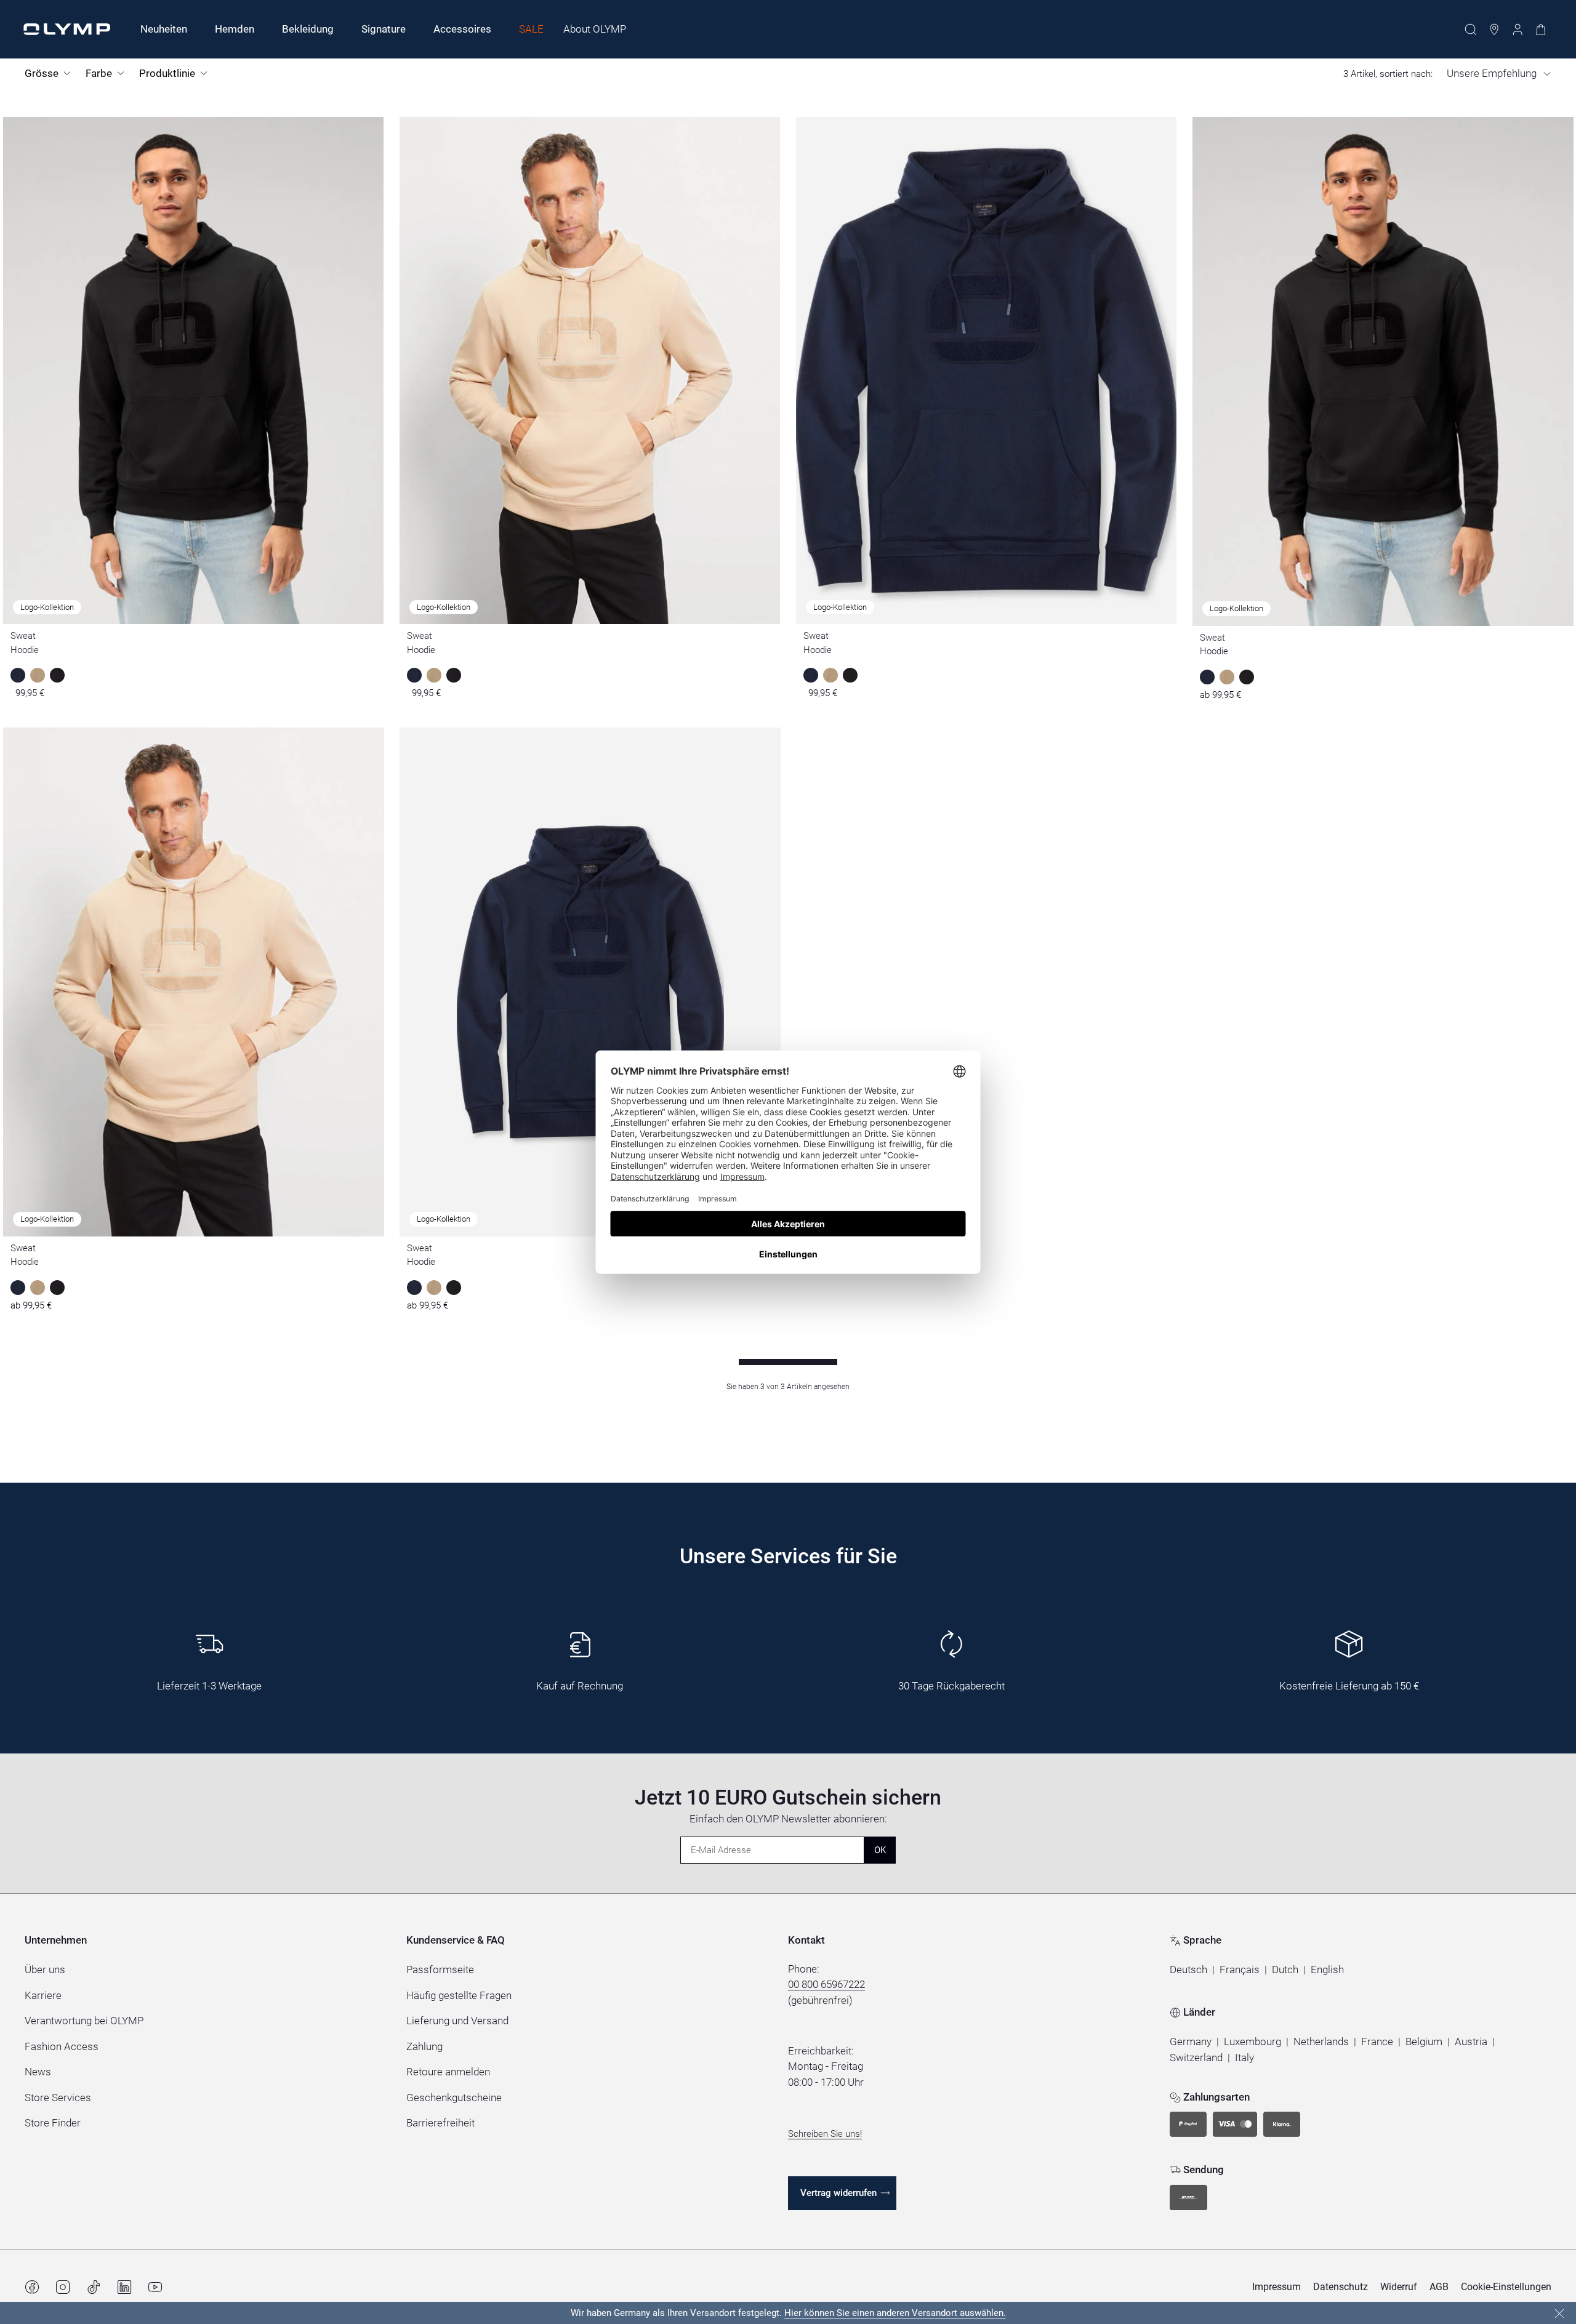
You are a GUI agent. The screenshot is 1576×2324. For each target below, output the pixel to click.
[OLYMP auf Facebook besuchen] (32, 2287)
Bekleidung (308, 29)
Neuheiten (164, 29)
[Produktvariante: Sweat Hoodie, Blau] (1207, 677)
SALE (531, 29)
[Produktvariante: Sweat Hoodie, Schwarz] (1247, 677)
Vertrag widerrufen (838, 2193)
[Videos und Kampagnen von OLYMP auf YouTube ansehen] (155, 2287)
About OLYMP (595, 29)
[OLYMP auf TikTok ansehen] (94, 2287)
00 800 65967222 (826, 1984)
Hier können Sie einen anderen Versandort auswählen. (895, 2313)
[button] (1188, 1970)
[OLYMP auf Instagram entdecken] (63, 2287)
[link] (1191, 2042)
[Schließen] (1559, 2314)
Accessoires (462, 29)
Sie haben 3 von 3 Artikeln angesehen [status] (788, 1387)
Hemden (235, 29)
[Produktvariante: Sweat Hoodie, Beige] (1227, 677)
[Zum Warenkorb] (1541, 30)
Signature (384, 29)
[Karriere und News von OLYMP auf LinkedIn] (124, 2287)
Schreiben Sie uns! (825, 2134)
